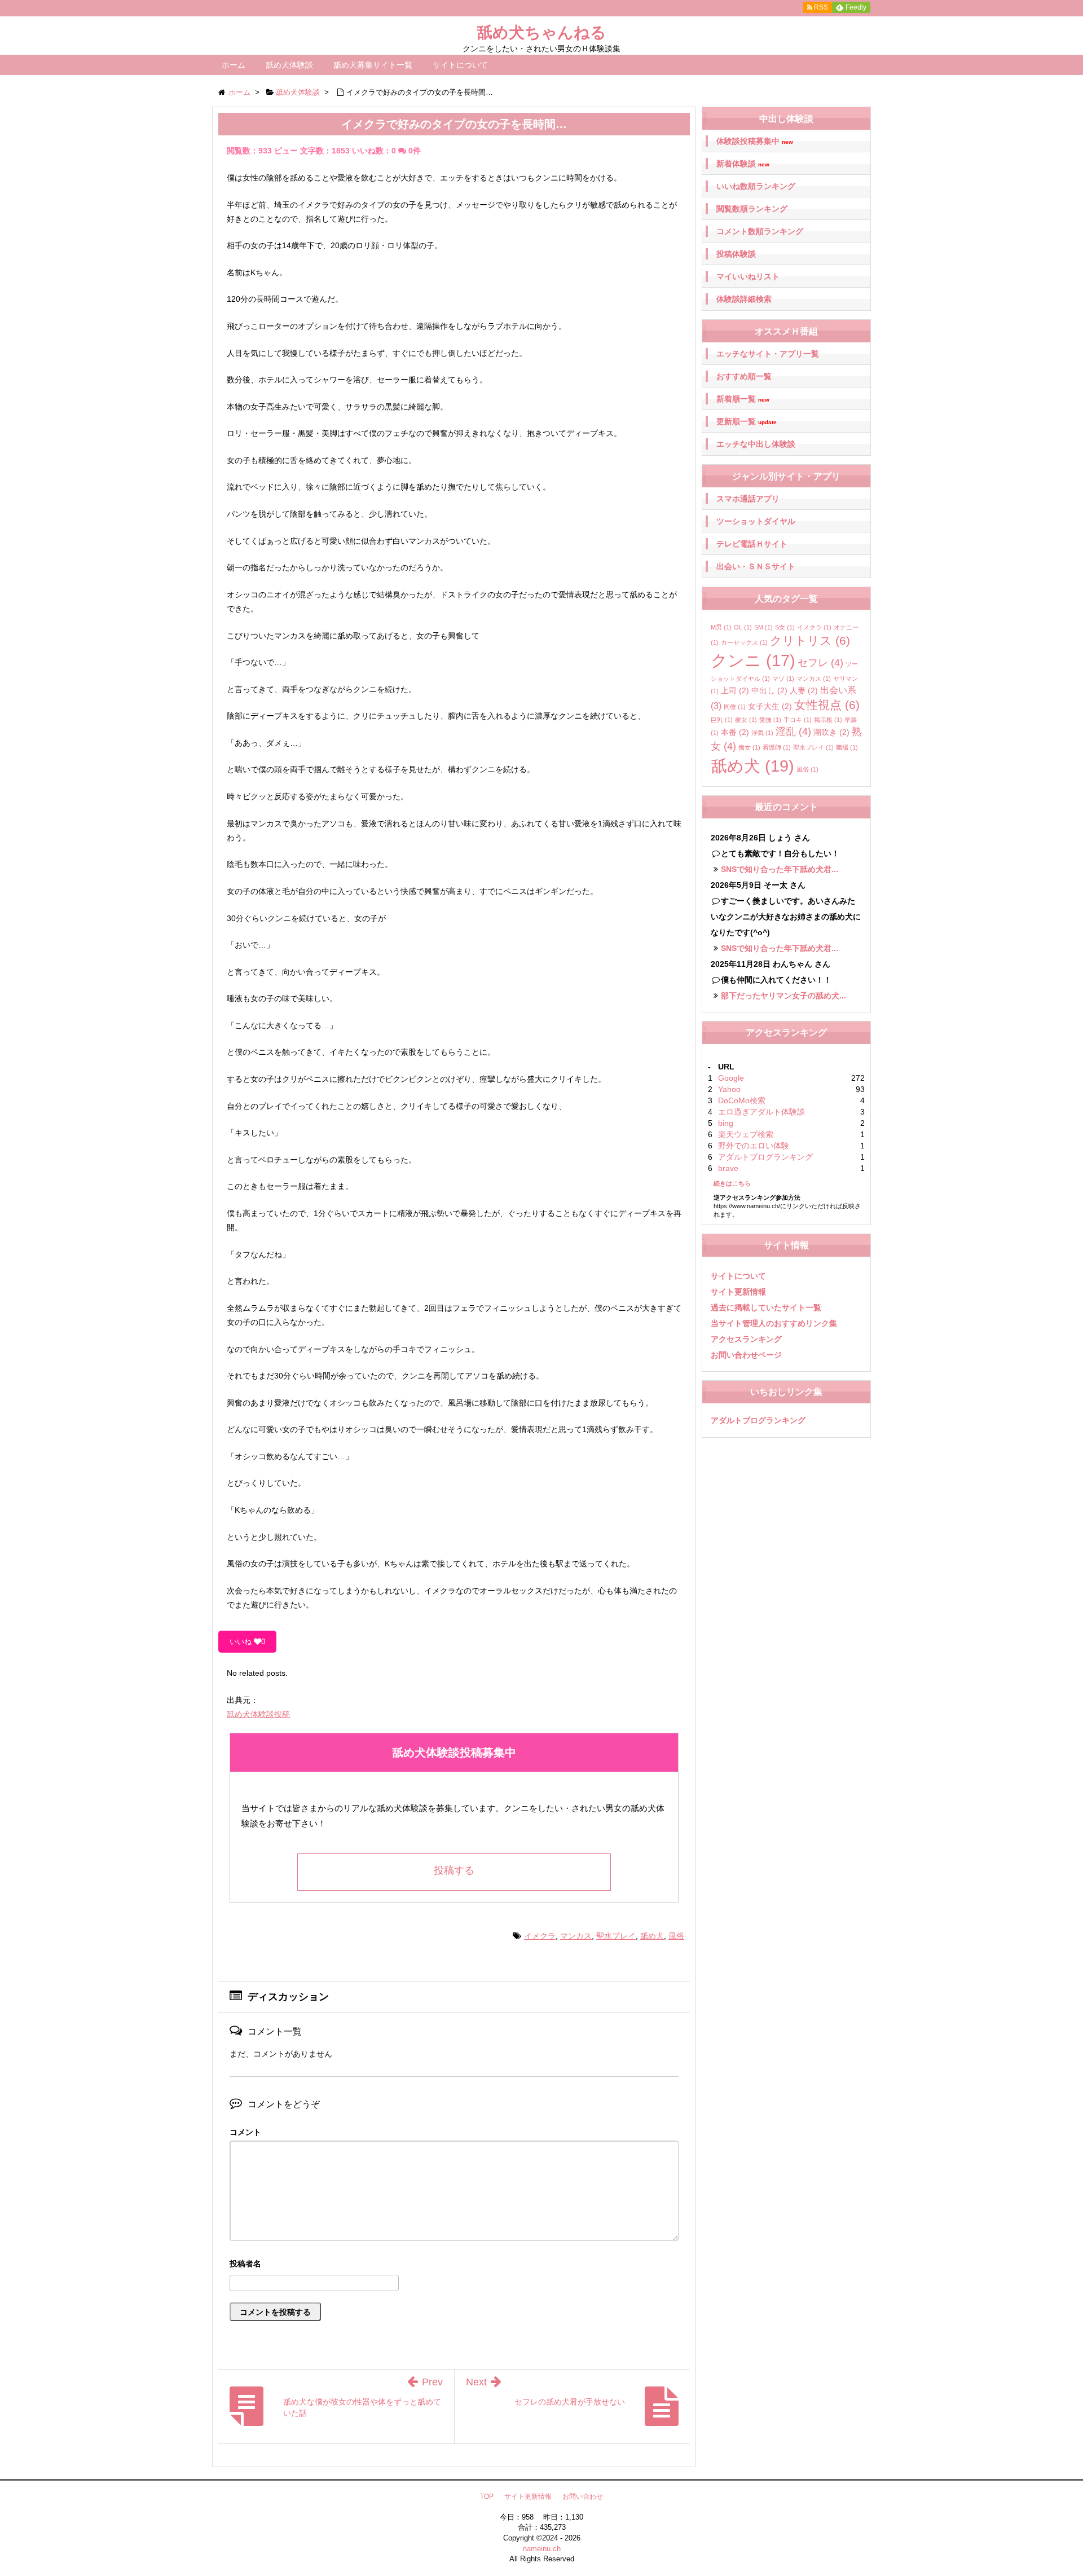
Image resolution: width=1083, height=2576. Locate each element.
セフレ (820, 663)
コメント (245, 2132)
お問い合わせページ (746, 1355)
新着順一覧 (743, 399)
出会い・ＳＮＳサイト (756, 566)
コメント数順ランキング (760, 231)
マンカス (576, 1936)
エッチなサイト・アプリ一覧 (768, 354)
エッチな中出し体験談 (756, 444)
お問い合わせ (583, 2496)
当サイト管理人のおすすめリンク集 (774, 1323)
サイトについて (460, 65)
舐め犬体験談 (289, 65)
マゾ (783, 679)
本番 (735, 732)
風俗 (676, 1936)
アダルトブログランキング (765, 1157)
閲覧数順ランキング (752, 209)
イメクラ (540, 1936)
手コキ (798, 720)
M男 (721, 627)
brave (728, 1168)
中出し (769, 690)
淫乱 (793, 732)
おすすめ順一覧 (744, 376)
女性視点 (827, 705)
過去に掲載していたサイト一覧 (766, 1307)
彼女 (746, 720)
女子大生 (770, 706)
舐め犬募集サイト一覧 (373, 65)
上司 (735, 690)
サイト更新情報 (738, 1292)
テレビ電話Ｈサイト (752, 544)
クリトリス (810, 640)
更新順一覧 (747, 422)
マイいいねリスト (748, 276)
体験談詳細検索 (744, 299)
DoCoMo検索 (742, 1100)
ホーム (234, 65)
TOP (487, 2496)
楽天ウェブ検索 (746, 1134)
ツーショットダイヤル (756, 521)
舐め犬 (652, 1936)
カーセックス (744, 642)
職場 (847, 747)
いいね (247, 1642)
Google (731, 1078)
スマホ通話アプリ (748, 499)
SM (763, 627)
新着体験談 (743, 164)
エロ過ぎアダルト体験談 (761, 1112)
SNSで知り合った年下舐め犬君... (780, 869)
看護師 (777, 747)
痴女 (749, 747)
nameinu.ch (542, 2549)
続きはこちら (732, 1183)
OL (743, 627)
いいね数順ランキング (756, 186)
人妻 (804, 690)
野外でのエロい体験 (754, 1146)
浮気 (762, 733)
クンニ (753, 660)
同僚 (735, 707)
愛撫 (770, 720)
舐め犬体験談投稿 (258, 1714)
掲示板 (828, 720)
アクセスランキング (746, 1339)
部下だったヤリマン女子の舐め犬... (783, 996)
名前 (454, 2265)
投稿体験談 (736, 254)
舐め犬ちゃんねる (541, 32)
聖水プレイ (616, 1936)
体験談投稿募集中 (755, 141)
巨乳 (722, 720)
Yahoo (729, 1089)
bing (726, 1123)
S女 (785, 627)
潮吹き (831, 732)
